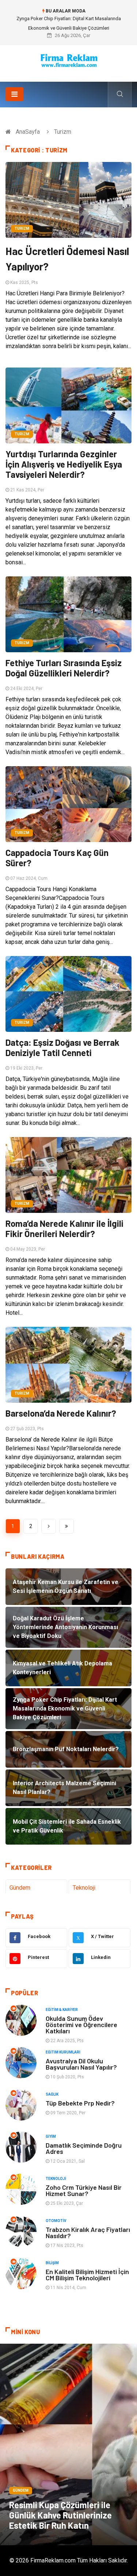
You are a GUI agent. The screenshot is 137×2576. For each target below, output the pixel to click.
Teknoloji (84, 1888)
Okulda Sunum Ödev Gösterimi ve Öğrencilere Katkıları (81, 2025)
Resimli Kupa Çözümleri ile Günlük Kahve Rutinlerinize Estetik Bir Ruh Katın (60, 2515)
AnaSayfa (28, 132)
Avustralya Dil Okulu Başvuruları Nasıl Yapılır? (81, 2064)
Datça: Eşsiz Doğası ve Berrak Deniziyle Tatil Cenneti (62, 1047)
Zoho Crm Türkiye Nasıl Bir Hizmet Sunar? (84, 2190)
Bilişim (52, 2263)
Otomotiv (56, 2221)
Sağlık (52, 2094)
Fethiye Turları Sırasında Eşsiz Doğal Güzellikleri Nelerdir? (64, 668)
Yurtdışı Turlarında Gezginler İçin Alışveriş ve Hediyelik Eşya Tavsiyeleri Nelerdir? (64, 464)
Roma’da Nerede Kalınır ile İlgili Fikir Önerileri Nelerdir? (64, 1228)
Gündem (20, 1888)
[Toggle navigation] (14, 94)
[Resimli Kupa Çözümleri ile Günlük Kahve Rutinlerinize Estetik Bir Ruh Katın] (68, 2444)
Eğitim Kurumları (63, 2052)
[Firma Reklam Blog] (69, 61)
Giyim (51, 2136)
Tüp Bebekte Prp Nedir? (80, 2103)
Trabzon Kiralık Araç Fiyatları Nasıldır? (88, 2232)
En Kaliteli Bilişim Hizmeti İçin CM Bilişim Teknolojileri (87, 2275)
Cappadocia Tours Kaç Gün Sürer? (57, 858)
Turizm (22, 228)
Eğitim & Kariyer (62, 2010)
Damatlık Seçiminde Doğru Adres (84, 2148)
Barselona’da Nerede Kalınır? (61, 1413)
